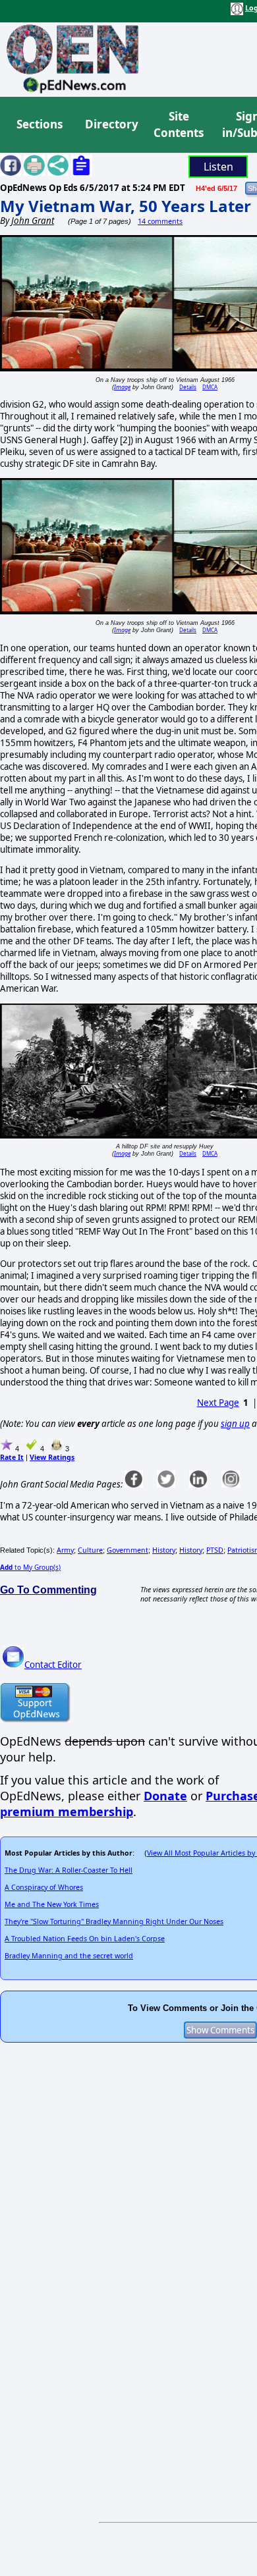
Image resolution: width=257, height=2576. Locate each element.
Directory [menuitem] (111, 124)
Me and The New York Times (52, 1904)
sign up (235, 1424)
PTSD (215, 1550)
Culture (90, 1550)
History (164, 1550)
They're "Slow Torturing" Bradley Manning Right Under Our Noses (114, 1921)
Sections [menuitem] (40, 124)
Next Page (218, 1403)
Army (65, 1550)
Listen (218, 167)
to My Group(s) (30, 1567)
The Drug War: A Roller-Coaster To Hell (69, 1870)
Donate (165, 1796)
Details (188, 387)
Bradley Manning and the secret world (69, 1956)
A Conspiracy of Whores (44, 1887)
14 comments (160, 221)
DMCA (210, 387)
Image (122, 387)
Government (128, 1550)
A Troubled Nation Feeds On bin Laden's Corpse (85, 1939)
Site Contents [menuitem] (179, 125)
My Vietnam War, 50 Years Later (126, 206)
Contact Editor (53, 1665)
